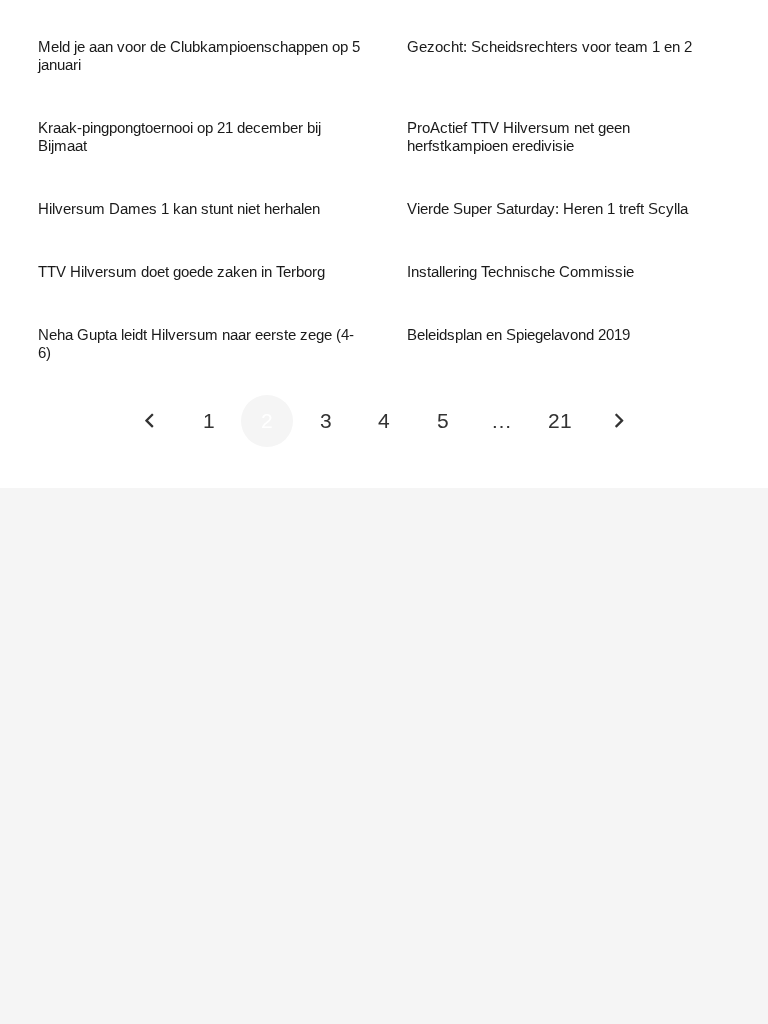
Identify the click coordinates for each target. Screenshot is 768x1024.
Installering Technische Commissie (520, 271)
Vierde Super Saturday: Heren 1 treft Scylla (547, 208)
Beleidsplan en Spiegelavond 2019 (518, 334)
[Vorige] (150, 421)
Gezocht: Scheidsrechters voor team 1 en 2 (549, 46)
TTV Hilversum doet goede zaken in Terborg (181, 271)
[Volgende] (618, 421)
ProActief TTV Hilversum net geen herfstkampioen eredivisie (518, 136)
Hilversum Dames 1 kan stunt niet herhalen (179, 208)
